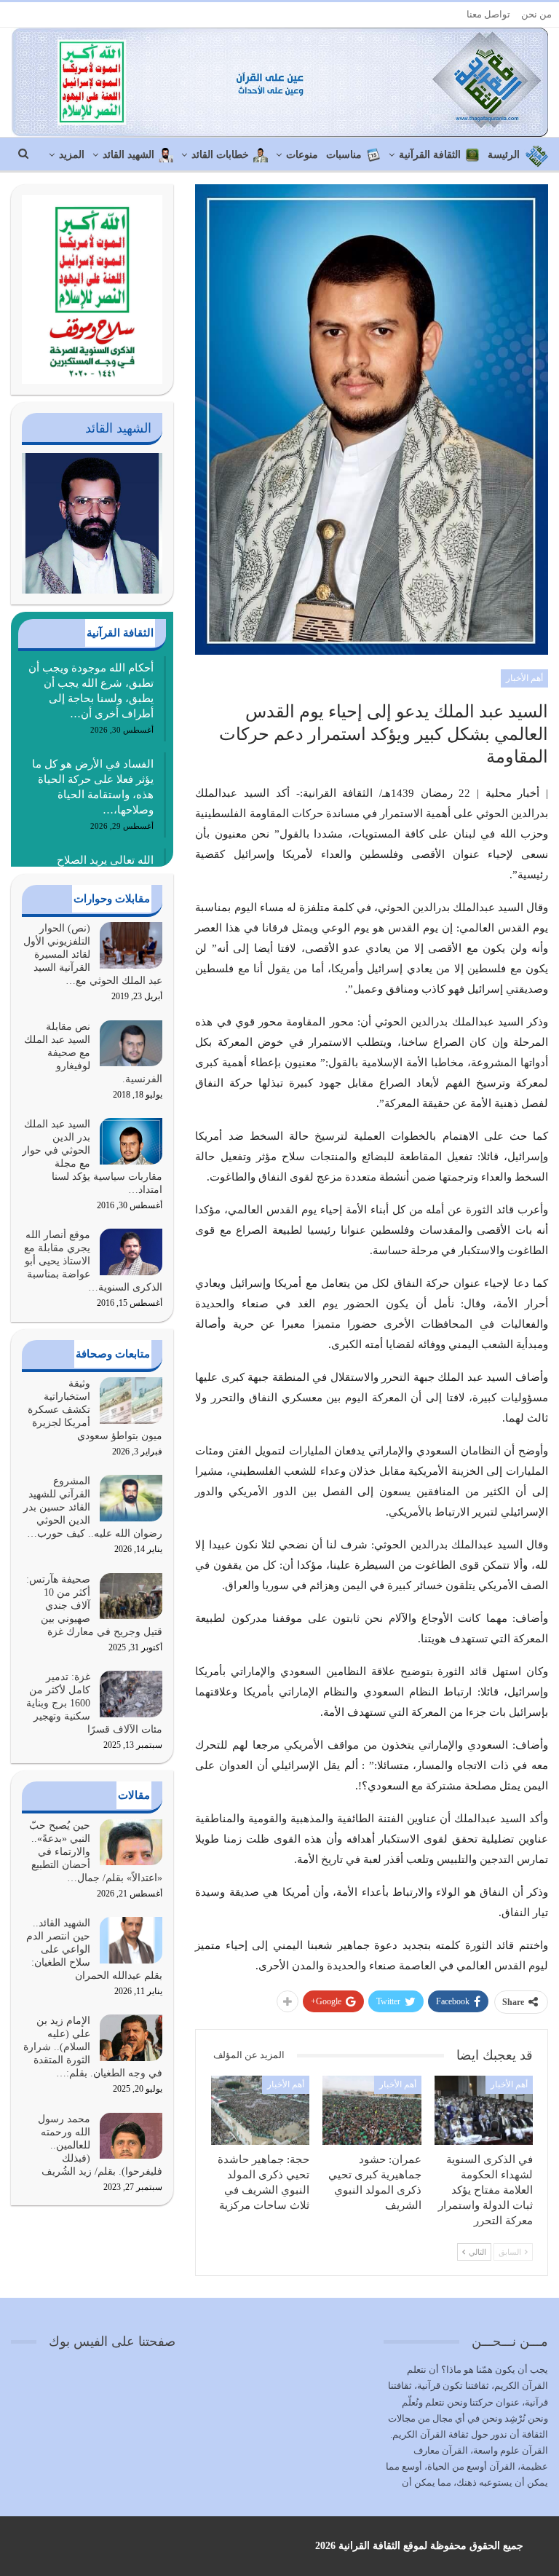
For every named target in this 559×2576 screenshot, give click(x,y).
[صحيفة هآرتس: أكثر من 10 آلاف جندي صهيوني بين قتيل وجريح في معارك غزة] (131, 1596)
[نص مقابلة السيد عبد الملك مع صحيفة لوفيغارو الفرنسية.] (131, 1044)
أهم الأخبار (524, 678)
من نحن (536, 14)
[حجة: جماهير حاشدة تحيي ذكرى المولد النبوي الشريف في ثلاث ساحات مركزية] (261, 2110)
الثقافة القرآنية (430, 155)
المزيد (72, 155)
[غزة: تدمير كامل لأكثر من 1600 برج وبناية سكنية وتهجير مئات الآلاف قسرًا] (131, 1694)
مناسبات (344, 155)
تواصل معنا (488, 14)
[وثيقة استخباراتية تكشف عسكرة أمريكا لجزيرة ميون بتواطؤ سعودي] (131, 1401)
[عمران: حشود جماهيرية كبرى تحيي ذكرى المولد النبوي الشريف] (372, 2110)
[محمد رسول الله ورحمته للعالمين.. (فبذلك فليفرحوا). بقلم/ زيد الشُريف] (131, 2136)
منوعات (302, 155)
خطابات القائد (220, 155)
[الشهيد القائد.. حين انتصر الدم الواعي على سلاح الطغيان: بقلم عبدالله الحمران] (131, 1940)
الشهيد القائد (128, 155)
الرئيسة (504, 155)
